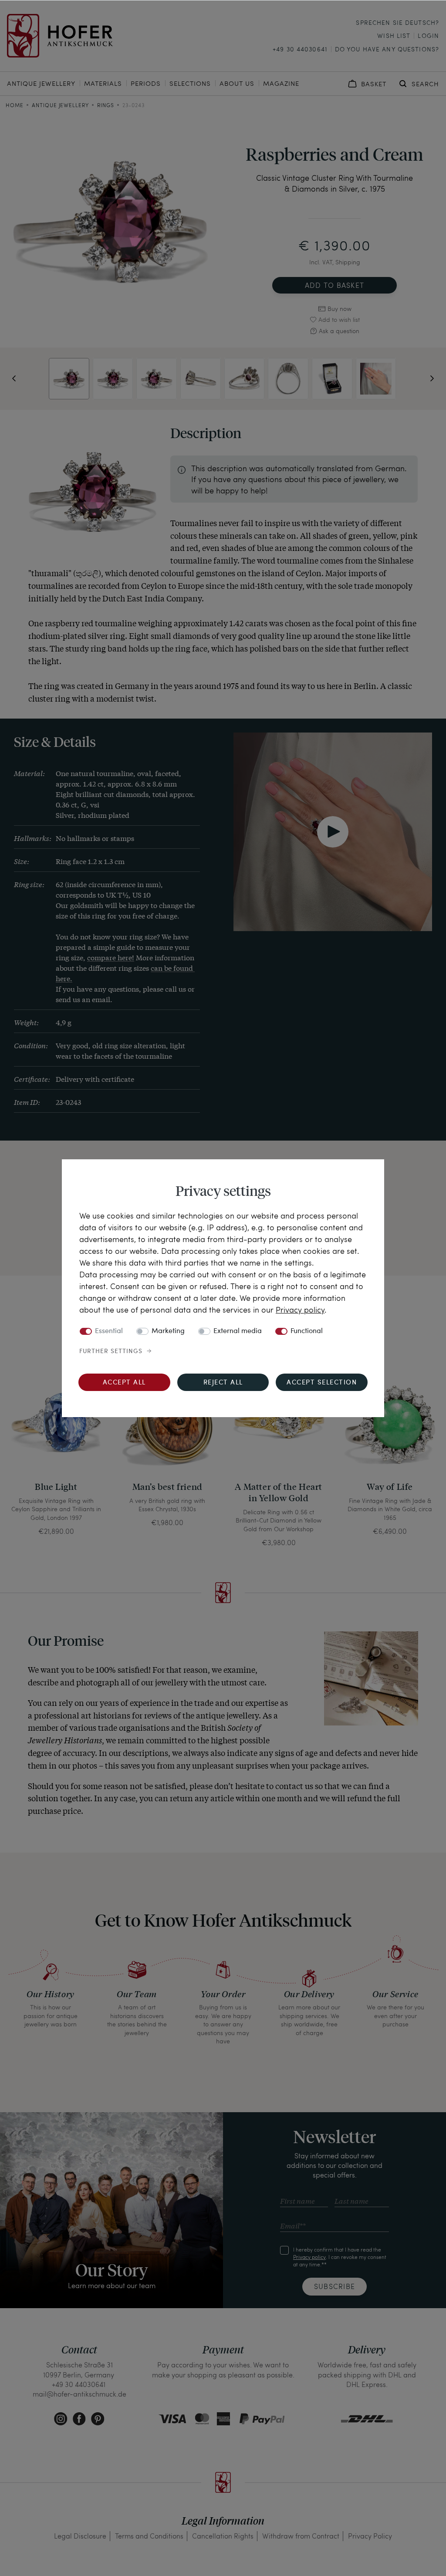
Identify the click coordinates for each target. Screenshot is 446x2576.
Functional (307, 1331)
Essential (109, 1331)
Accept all (124, 1383)
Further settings (111, 1351)
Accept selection (322, 1383)
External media (238, 1331)
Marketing (168, 1331)
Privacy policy (300, 1309)
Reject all (223, 1383)
